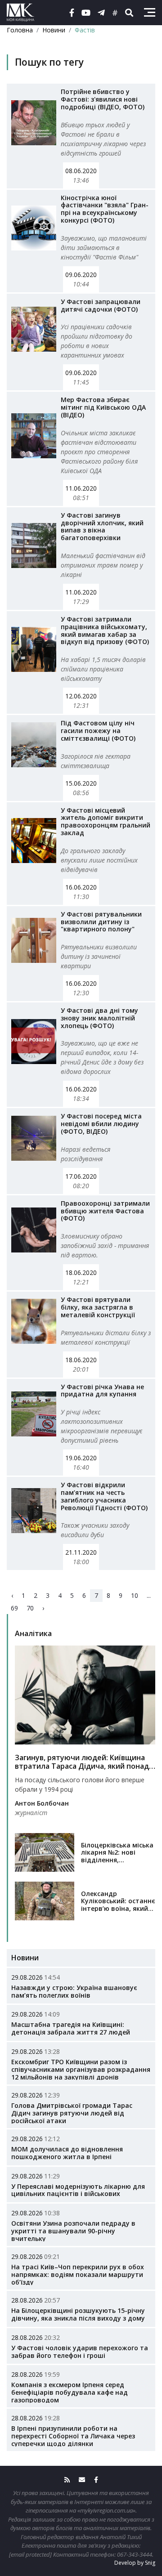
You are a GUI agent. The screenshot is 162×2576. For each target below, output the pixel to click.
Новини (54, 30)
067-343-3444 (135, 2554)
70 (30, 1608)
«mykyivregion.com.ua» (106, 2510)
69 (14, 1608)
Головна (20, 30)
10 (135, 1595)
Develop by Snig (135, 2563)
